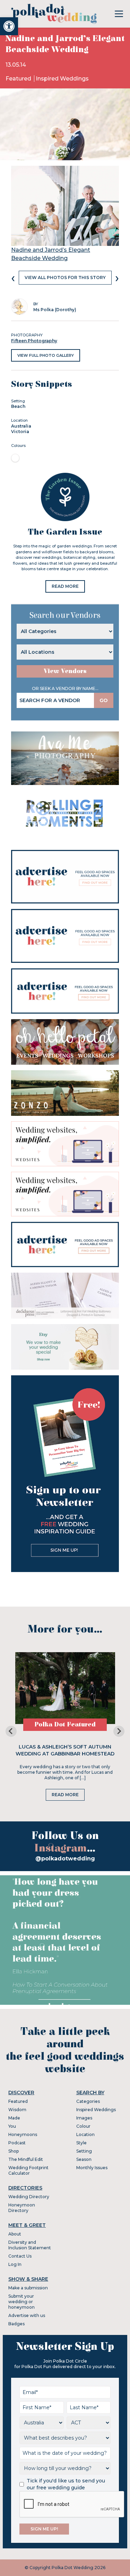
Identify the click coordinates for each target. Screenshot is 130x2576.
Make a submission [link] (28, 2288)
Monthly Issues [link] (92, 2168)
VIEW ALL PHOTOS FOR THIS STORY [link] (65, 277)
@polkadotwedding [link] (65, 1859)
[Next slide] (119, 1731)
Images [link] (84, 2118)
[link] (9, 26)
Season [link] (84, 2159)
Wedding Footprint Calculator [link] (28, 2170)
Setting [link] (84, 2151)
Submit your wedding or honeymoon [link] (21, 2302)
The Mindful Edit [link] (26, 2159)
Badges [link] (16, 2324)
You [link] (12, 2126)
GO (104, 700)
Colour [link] (83, 2126)
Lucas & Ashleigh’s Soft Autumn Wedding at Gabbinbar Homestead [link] (65, 1750)
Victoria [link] (20, 432)
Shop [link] (14, 2151)
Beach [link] (18, 406)
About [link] (15, 2234)
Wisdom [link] (17, 2110)
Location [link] (85, 2134)
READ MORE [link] (65, 586)
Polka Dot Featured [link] (65, 1725)
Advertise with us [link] (27, 2315)
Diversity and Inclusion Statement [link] (30, 2245)
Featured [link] (19, 79)
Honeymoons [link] (23, 2134)
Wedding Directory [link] (29, 2197)
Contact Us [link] (20, 2256)
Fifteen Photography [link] (34, 341)
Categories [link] (88, 2101)
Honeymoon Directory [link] (22, 2208)
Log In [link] (15, 2264)
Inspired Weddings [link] (62, 79)
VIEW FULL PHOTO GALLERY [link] (46, 355)
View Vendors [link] (65, 671)
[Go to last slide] (11, 1731)
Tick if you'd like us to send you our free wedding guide (66, 2484)
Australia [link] (21, 426)
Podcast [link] (17, 2143)
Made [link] (14, 2118)
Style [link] (81, 2143)
